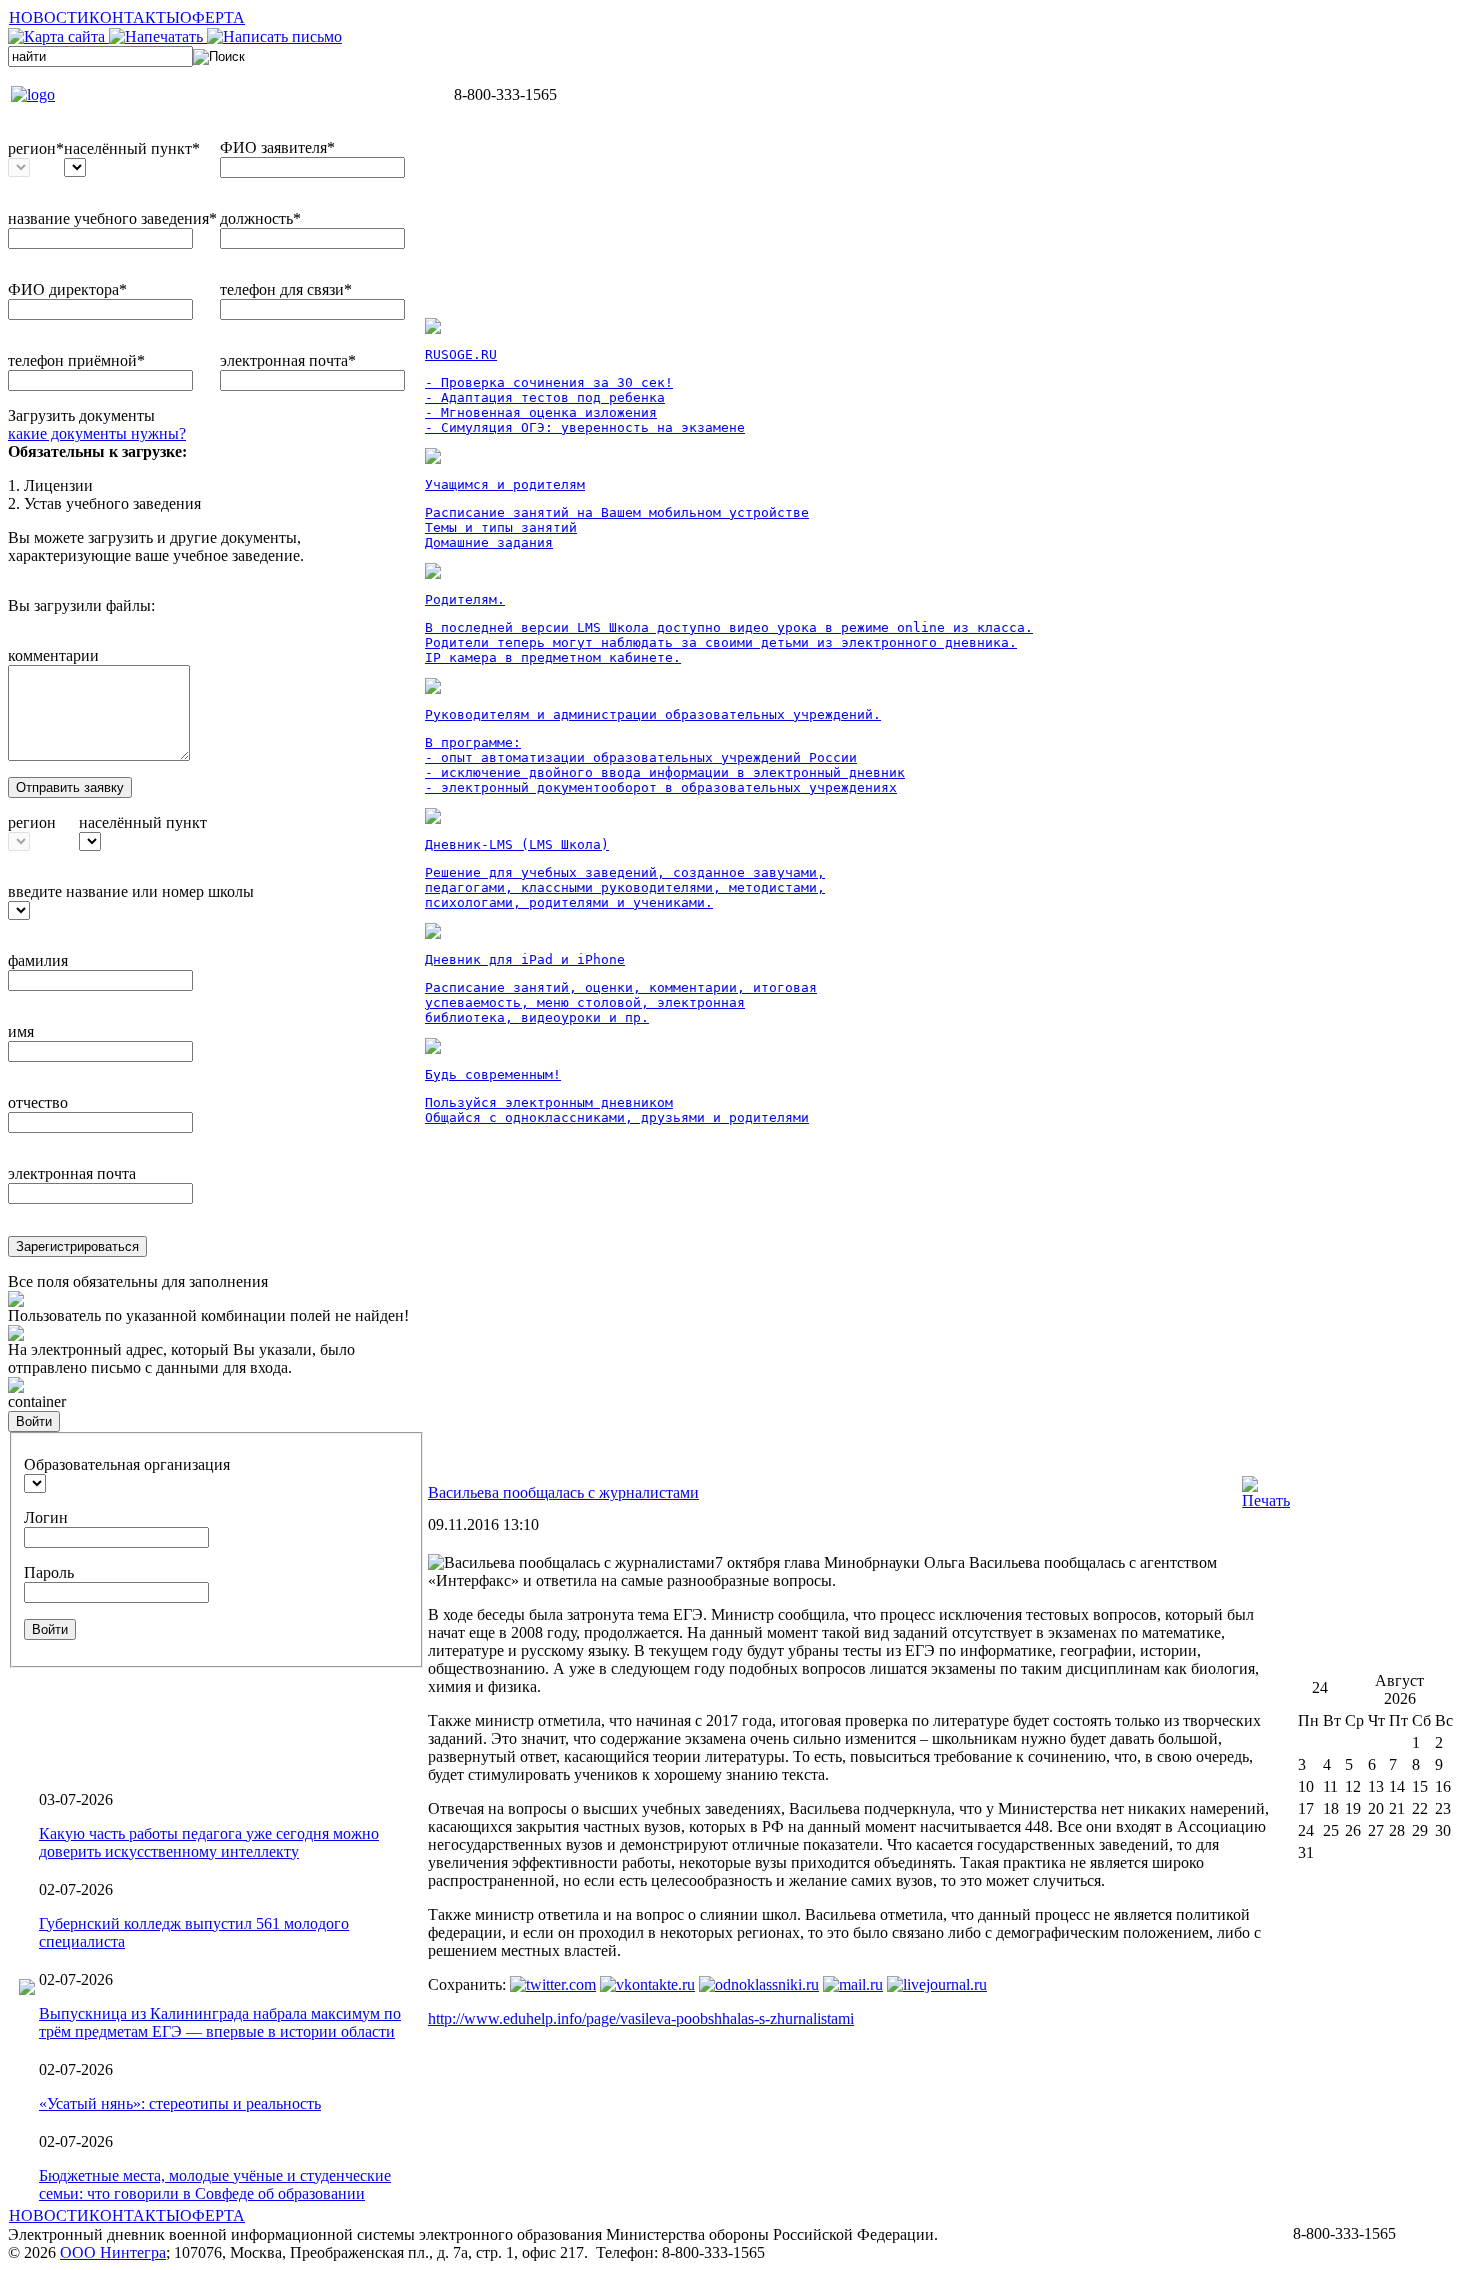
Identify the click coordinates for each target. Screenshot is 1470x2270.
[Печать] (1266, 1500)
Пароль (49, 1572)
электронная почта (72, 1173)
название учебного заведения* (112, 218)
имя (21, 1031)
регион (32, 822)
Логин (46, 1517)
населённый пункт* (132, 148)
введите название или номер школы (131, 891)
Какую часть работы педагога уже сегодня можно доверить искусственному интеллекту (209, 1842)
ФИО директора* (67, 289)
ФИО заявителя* (277, 147)
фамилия (38, 960)
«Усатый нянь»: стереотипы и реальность (180, 2103)
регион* (36, 148)
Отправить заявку (70, 787)
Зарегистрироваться (77, 1246)
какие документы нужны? (97, 433)
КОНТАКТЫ (134, 17)
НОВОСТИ (49, 17)
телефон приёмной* (76, 360)
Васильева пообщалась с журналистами (563, 1492)
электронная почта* (288, 360)
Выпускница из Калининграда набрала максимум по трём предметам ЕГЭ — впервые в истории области (220, 2022)
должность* (260, 218)
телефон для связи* (286, 289)
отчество (38, 1102)
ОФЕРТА (212, 17)
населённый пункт (143, 822)
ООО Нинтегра (113, 2252)
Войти (34, 1421)
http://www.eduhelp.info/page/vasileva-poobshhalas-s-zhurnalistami (641, 2018)
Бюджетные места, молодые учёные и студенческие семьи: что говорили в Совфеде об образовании (215, 2184)
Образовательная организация (127, 1464)
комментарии (53, 655)
